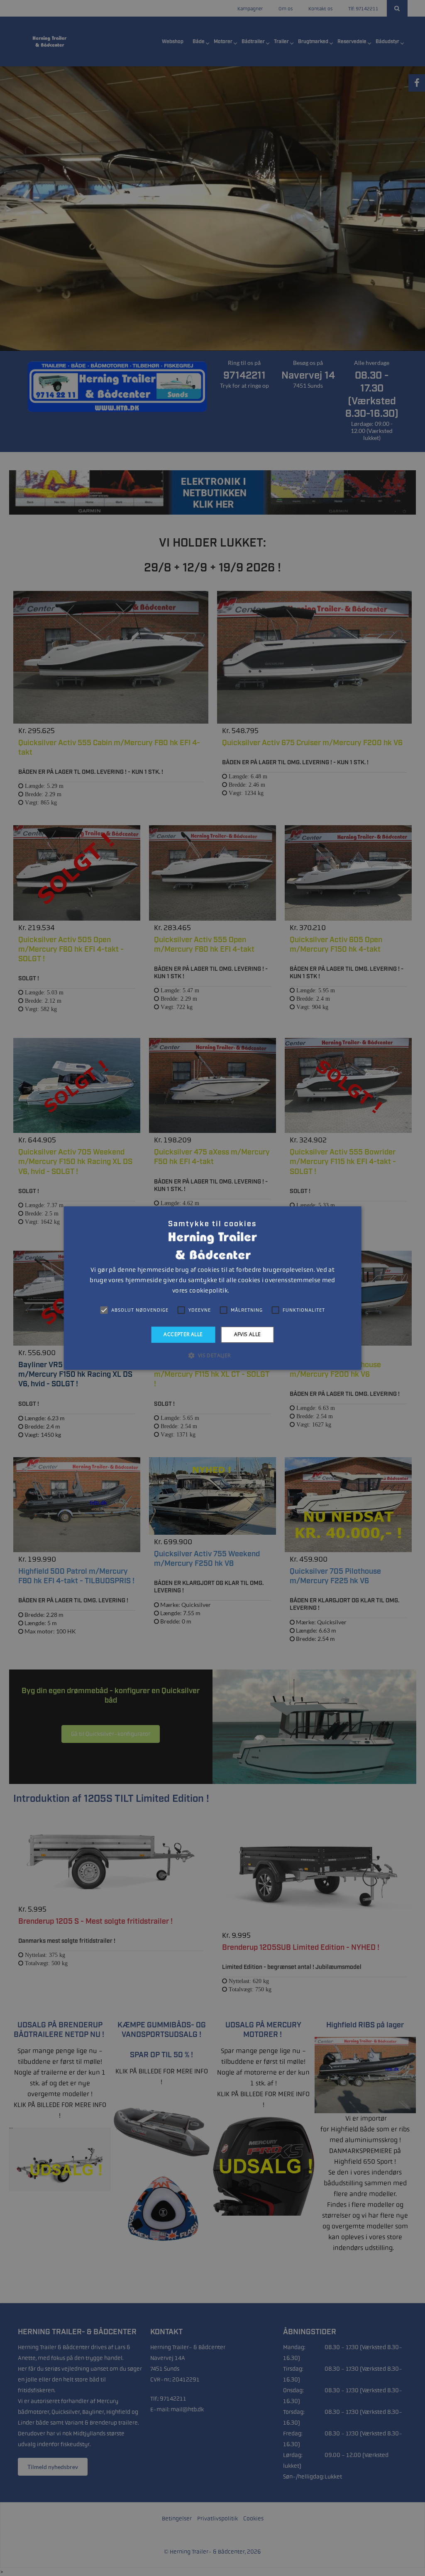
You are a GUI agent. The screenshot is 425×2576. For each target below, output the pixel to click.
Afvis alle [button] (248, 1334)
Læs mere (241, 1291)
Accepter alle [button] (183, 1334)
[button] (212, 1355)
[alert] (212, 1288)
